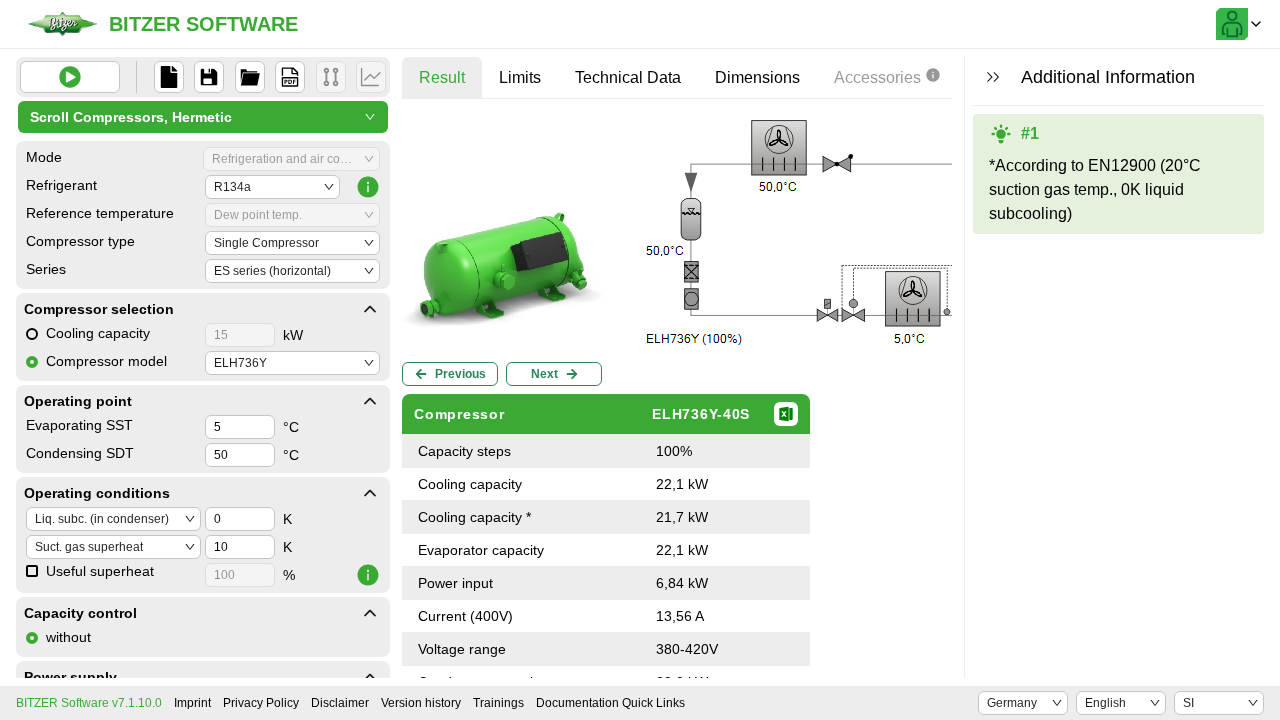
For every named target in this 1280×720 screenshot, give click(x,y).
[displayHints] (993, 77)
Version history (421, 703)
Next (544, 374)
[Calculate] (70, 77)
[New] (169, 77)
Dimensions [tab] (757, 77)
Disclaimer (340, 703)
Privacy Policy (261, 703)
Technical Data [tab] (628, 77)
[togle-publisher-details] (370, 309)
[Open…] (250, 77)
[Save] (209, 77)
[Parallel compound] (331, 77)
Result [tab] (442, 77)
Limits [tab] (520, 77)
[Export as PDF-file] (290, 77)
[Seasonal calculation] (371, 77)
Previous (460, 374)
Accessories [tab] (877, 77)
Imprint (192, 703)
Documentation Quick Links (610, 703)
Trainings (498, 703)
